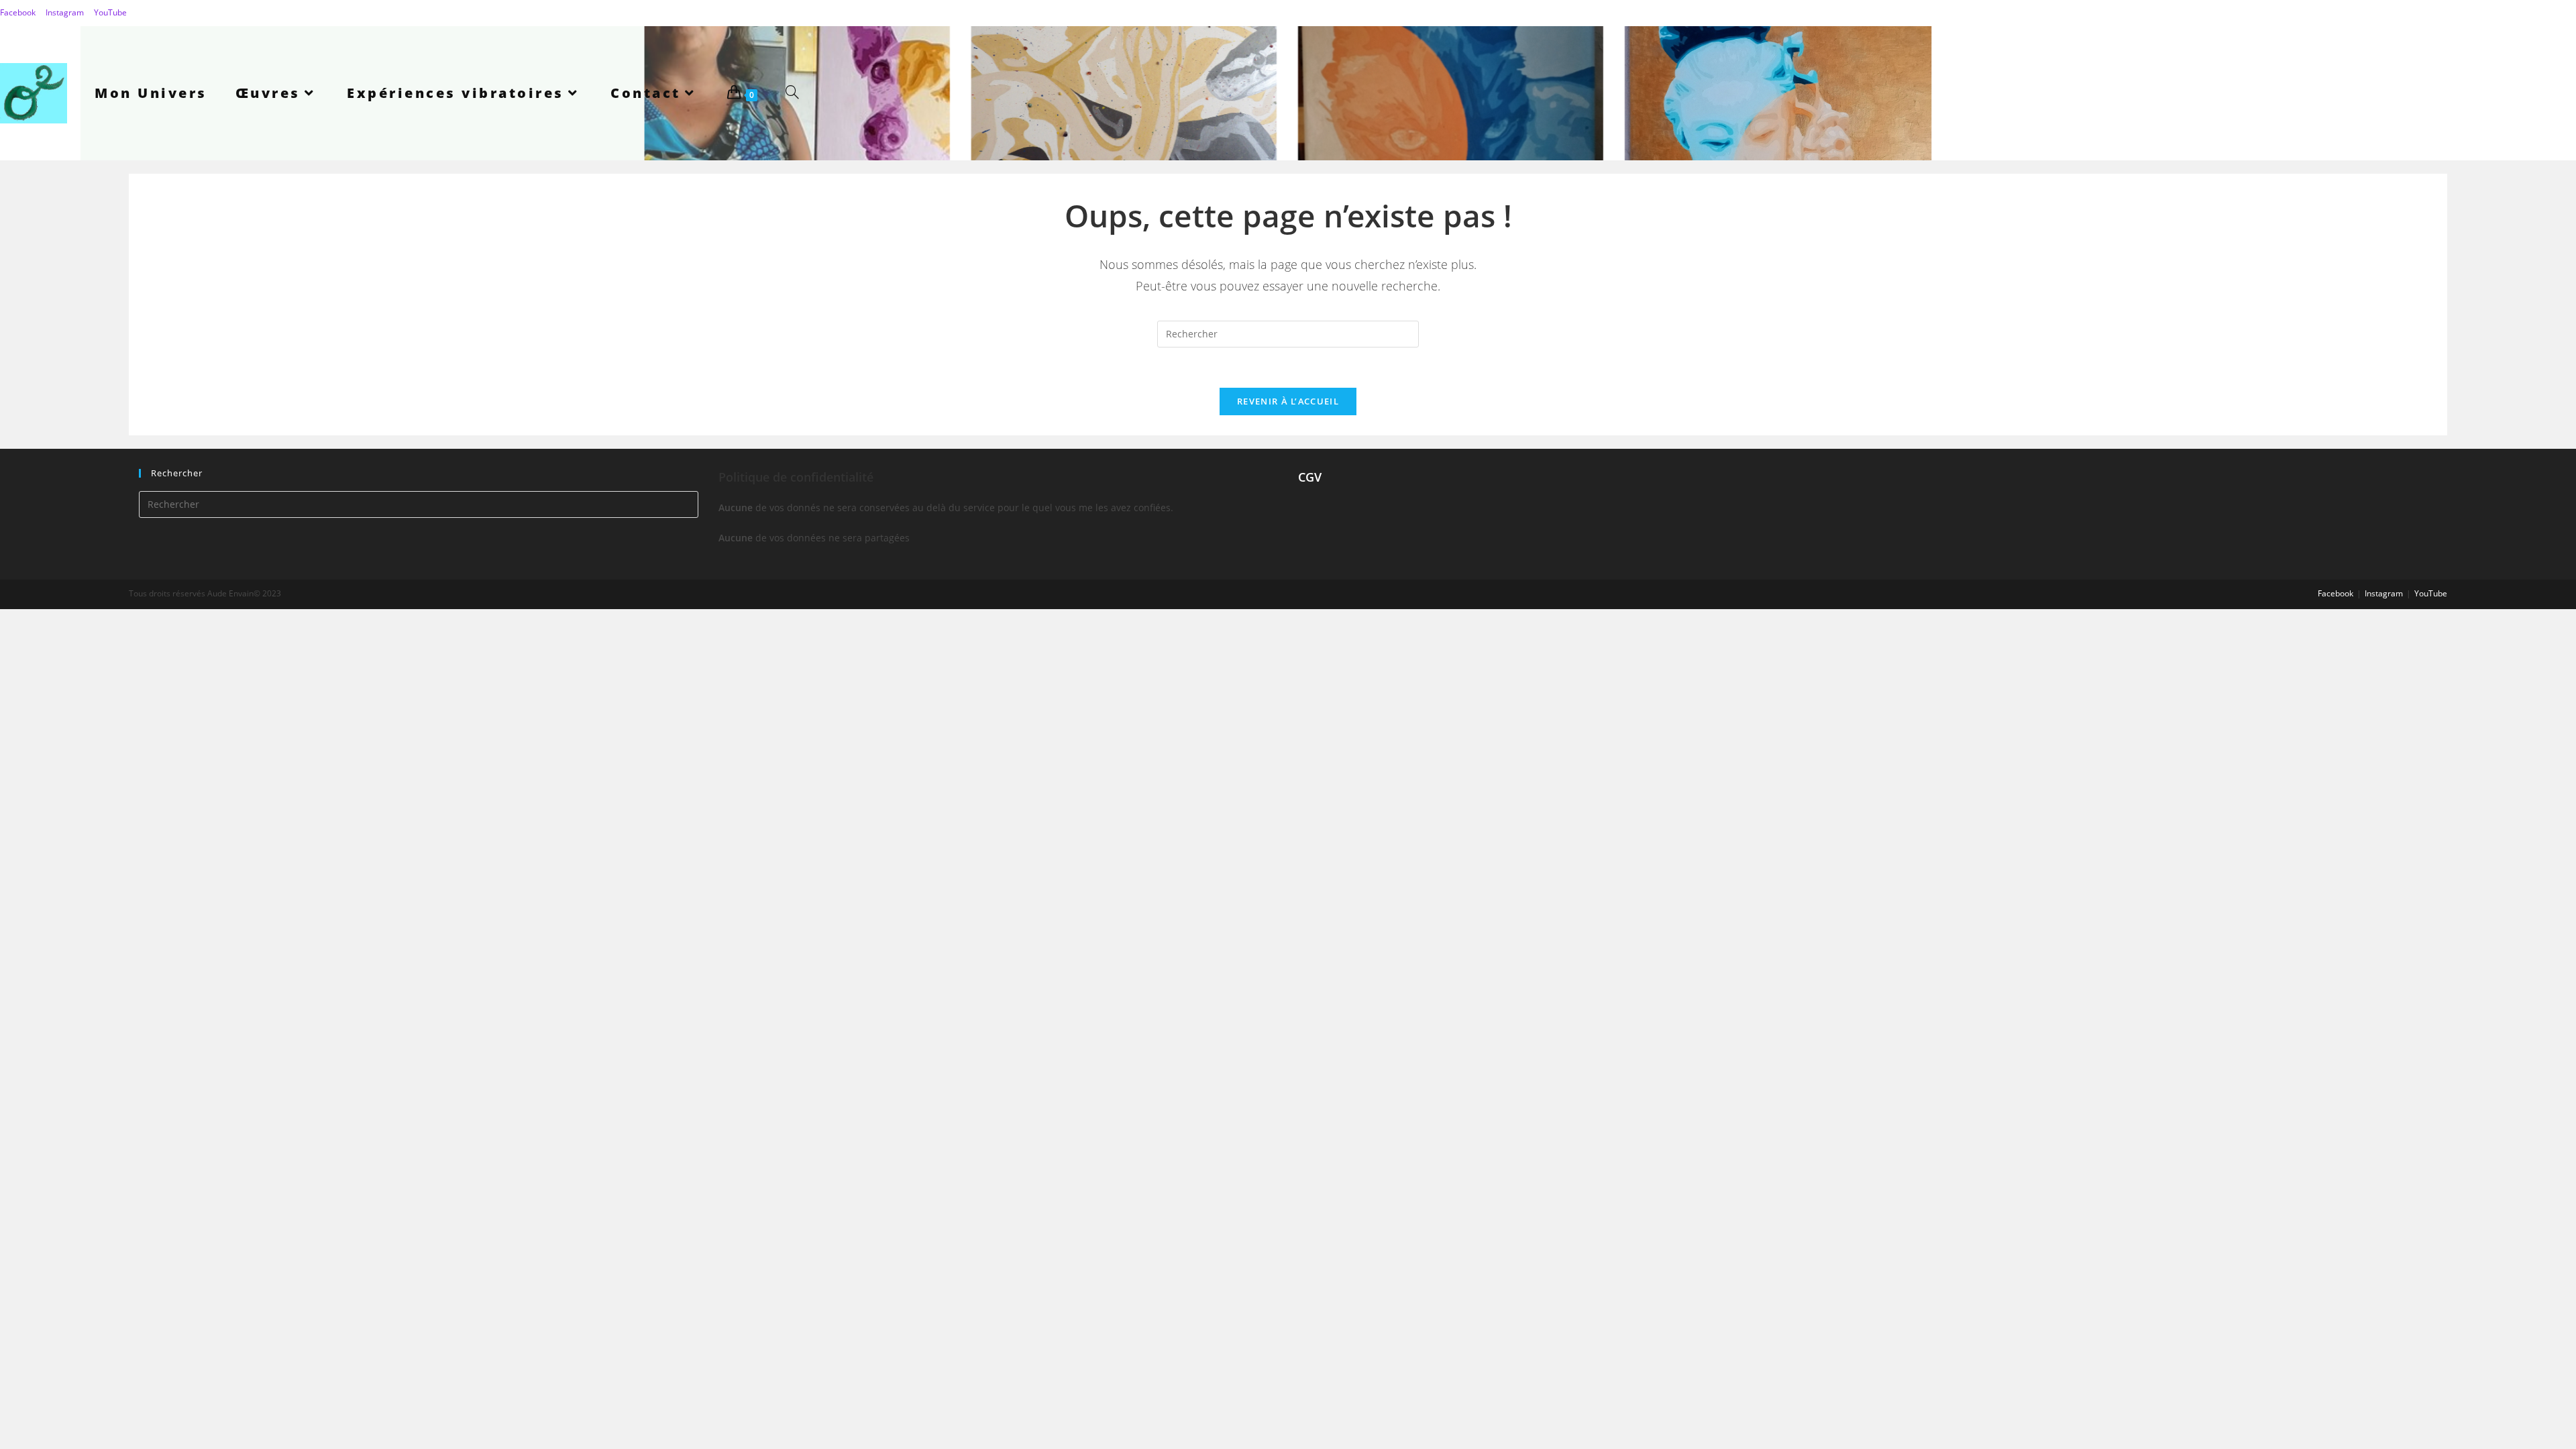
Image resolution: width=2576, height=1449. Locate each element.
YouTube (110, 12)
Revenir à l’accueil (1288, 401)
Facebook (18, 12)
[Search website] (792, 93)
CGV (1310, 477)
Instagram (65, 12)
